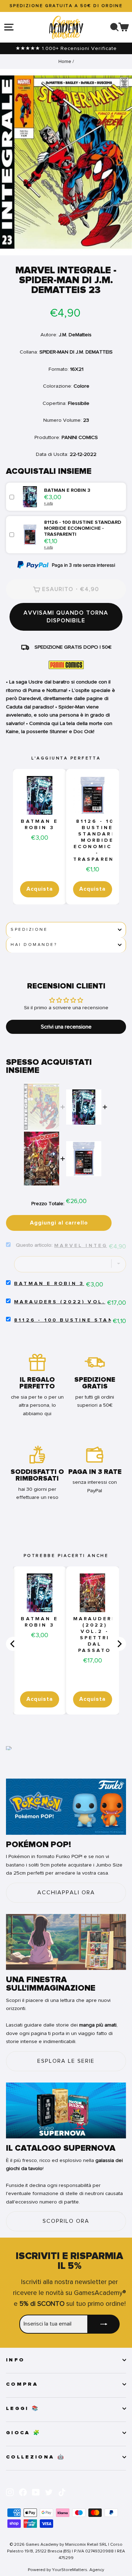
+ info (48, 503)
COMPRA (22, 2384)
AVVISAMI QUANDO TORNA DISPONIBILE (66, 617)
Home (65, 61)
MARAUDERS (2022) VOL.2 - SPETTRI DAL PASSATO (95, 1635)
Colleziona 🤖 (36, 2457)
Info (15, 2360)
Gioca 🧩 (23, 2433)
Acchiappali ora (66, 1893)
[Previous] (13, 1644)
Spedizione (29, 930)
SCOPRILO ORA (66, 2221)
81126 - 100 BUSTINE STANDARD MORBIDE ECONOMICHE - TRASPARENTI (98, 840)
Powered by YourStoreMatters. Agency (66, 2570)
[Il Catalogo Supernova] (66, 2111)
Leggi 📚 (23, 2409)
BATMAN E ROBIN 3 (39, 825)
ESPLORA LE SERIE (66, 2061)
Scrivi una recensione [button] (66, 1027)
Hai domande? (34, 945)
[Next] (119, 1644)
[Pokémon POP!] (66, 1807)
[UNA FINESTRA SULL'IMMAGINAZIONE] (66, 1942)
